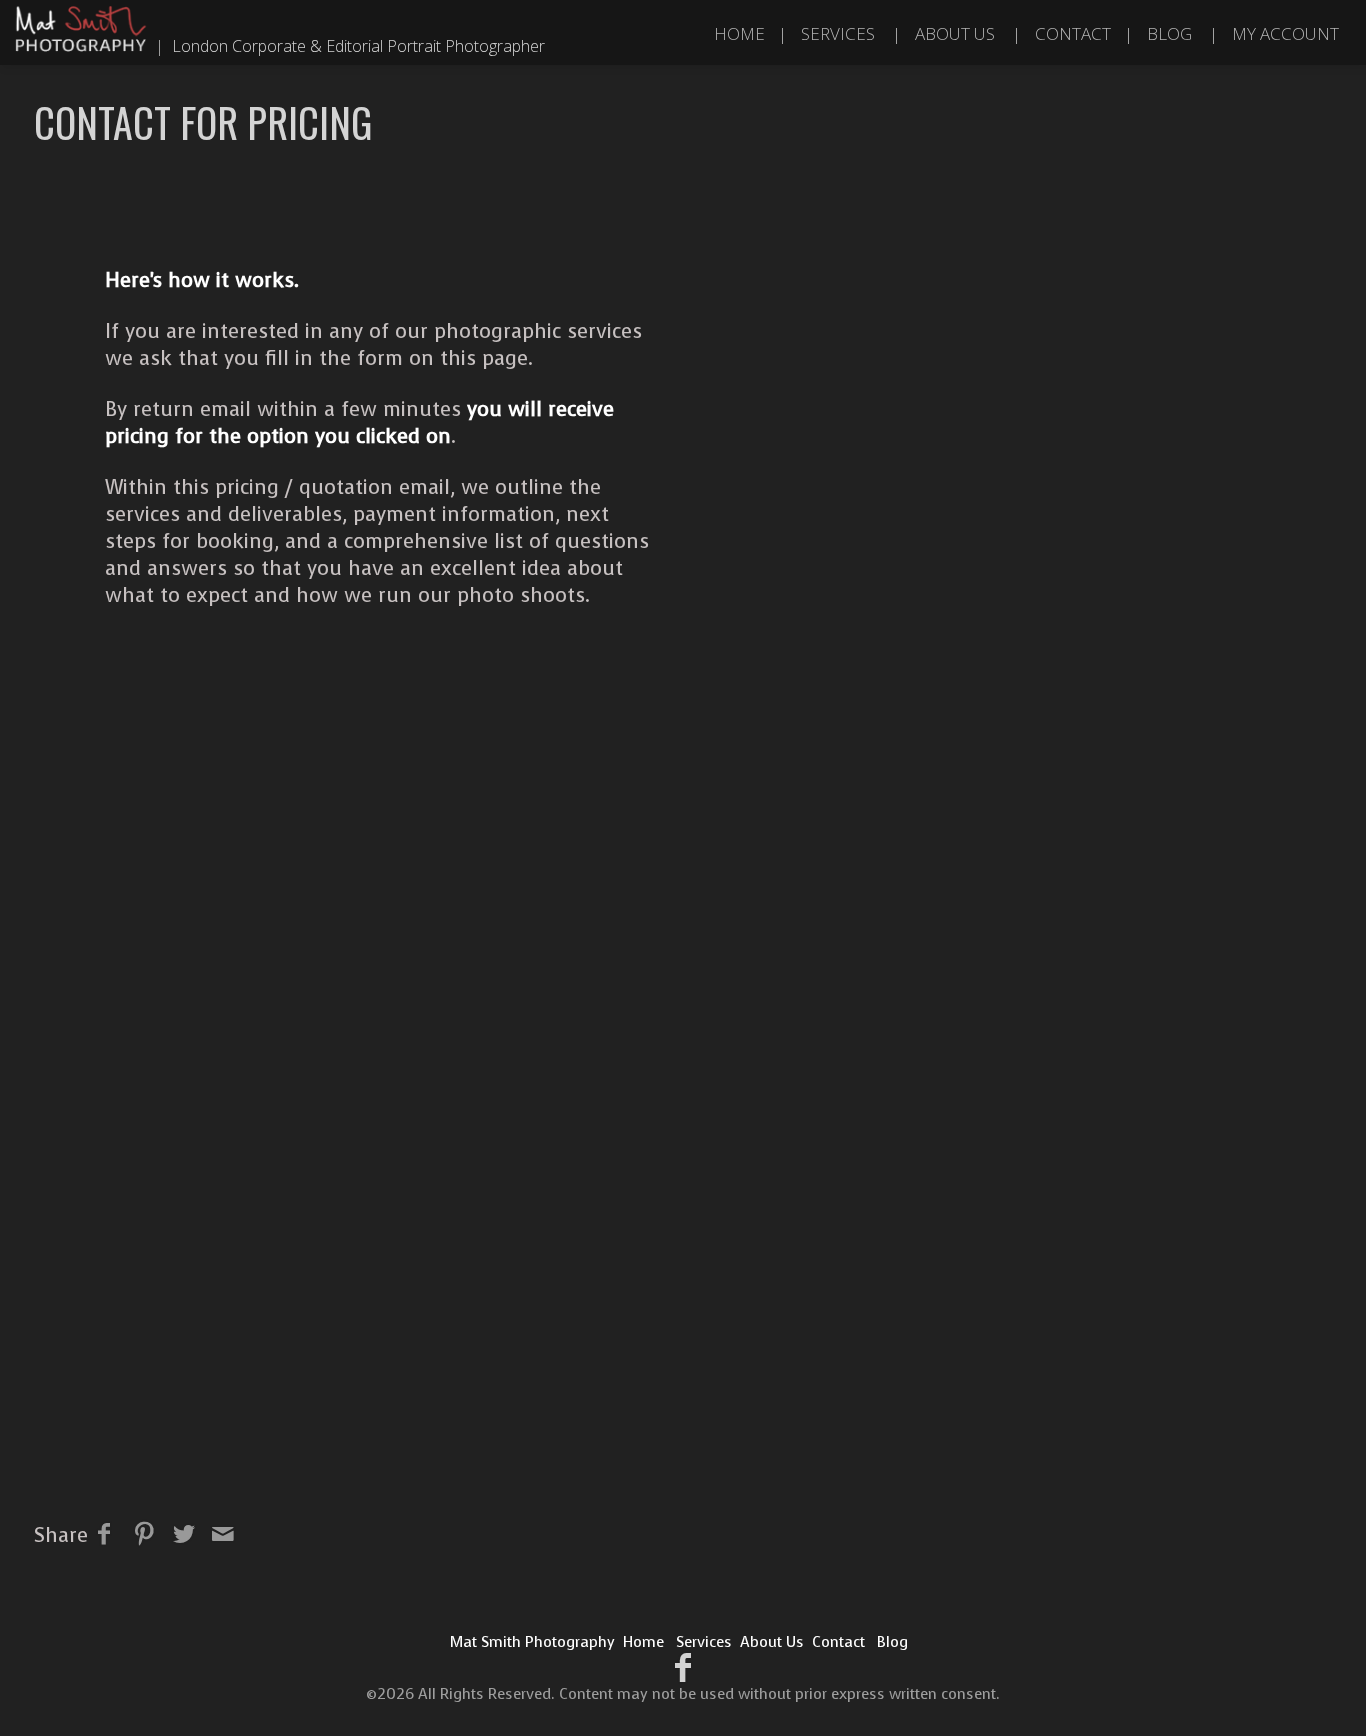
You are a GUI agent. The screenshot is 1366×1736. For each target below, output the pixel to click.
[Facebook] (683, 1668)
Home (739, 33)
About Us (955, 33)
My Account (1285, 33)
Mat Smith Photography (532, 1642)
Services (838, 33)
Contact (1073, 33)
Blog (1169, 33)
